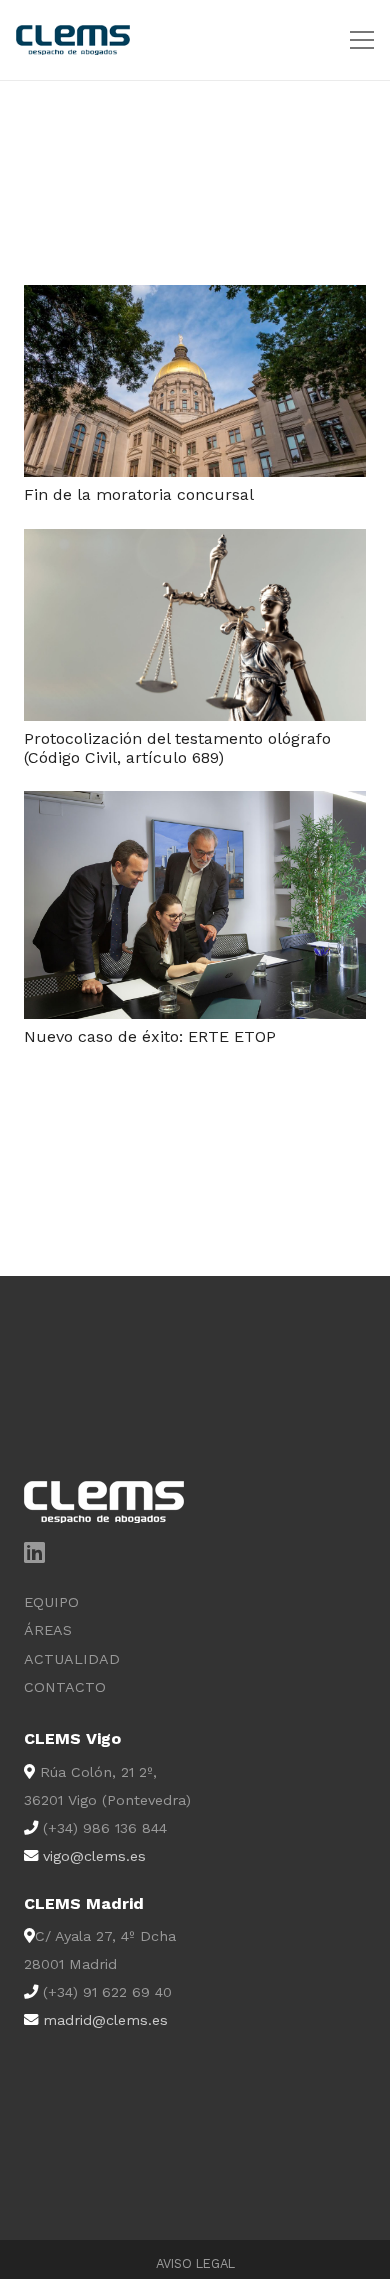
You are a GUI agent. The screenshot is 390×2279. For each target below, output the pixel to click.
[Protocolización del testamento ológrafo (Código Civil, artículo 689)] (195, 542)
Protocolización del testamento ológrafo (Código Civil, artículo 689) (177, 748)
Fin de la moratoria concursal (139, 494)
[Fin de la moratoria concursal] (195, 298)
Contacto (65, 1687)
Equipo (51, 1602)
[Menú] (362, 40)
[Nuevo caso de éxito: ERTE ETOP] (195, 804)
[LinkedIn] (34, 1552)
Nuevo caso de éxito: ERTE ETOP (150, 1036)
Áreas (48, 1630)
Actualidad (72, 1659)
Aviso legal (195, 2263)
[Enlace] (73, 40)
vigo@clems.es (94, 1856)
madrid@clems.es (105, 2020)
